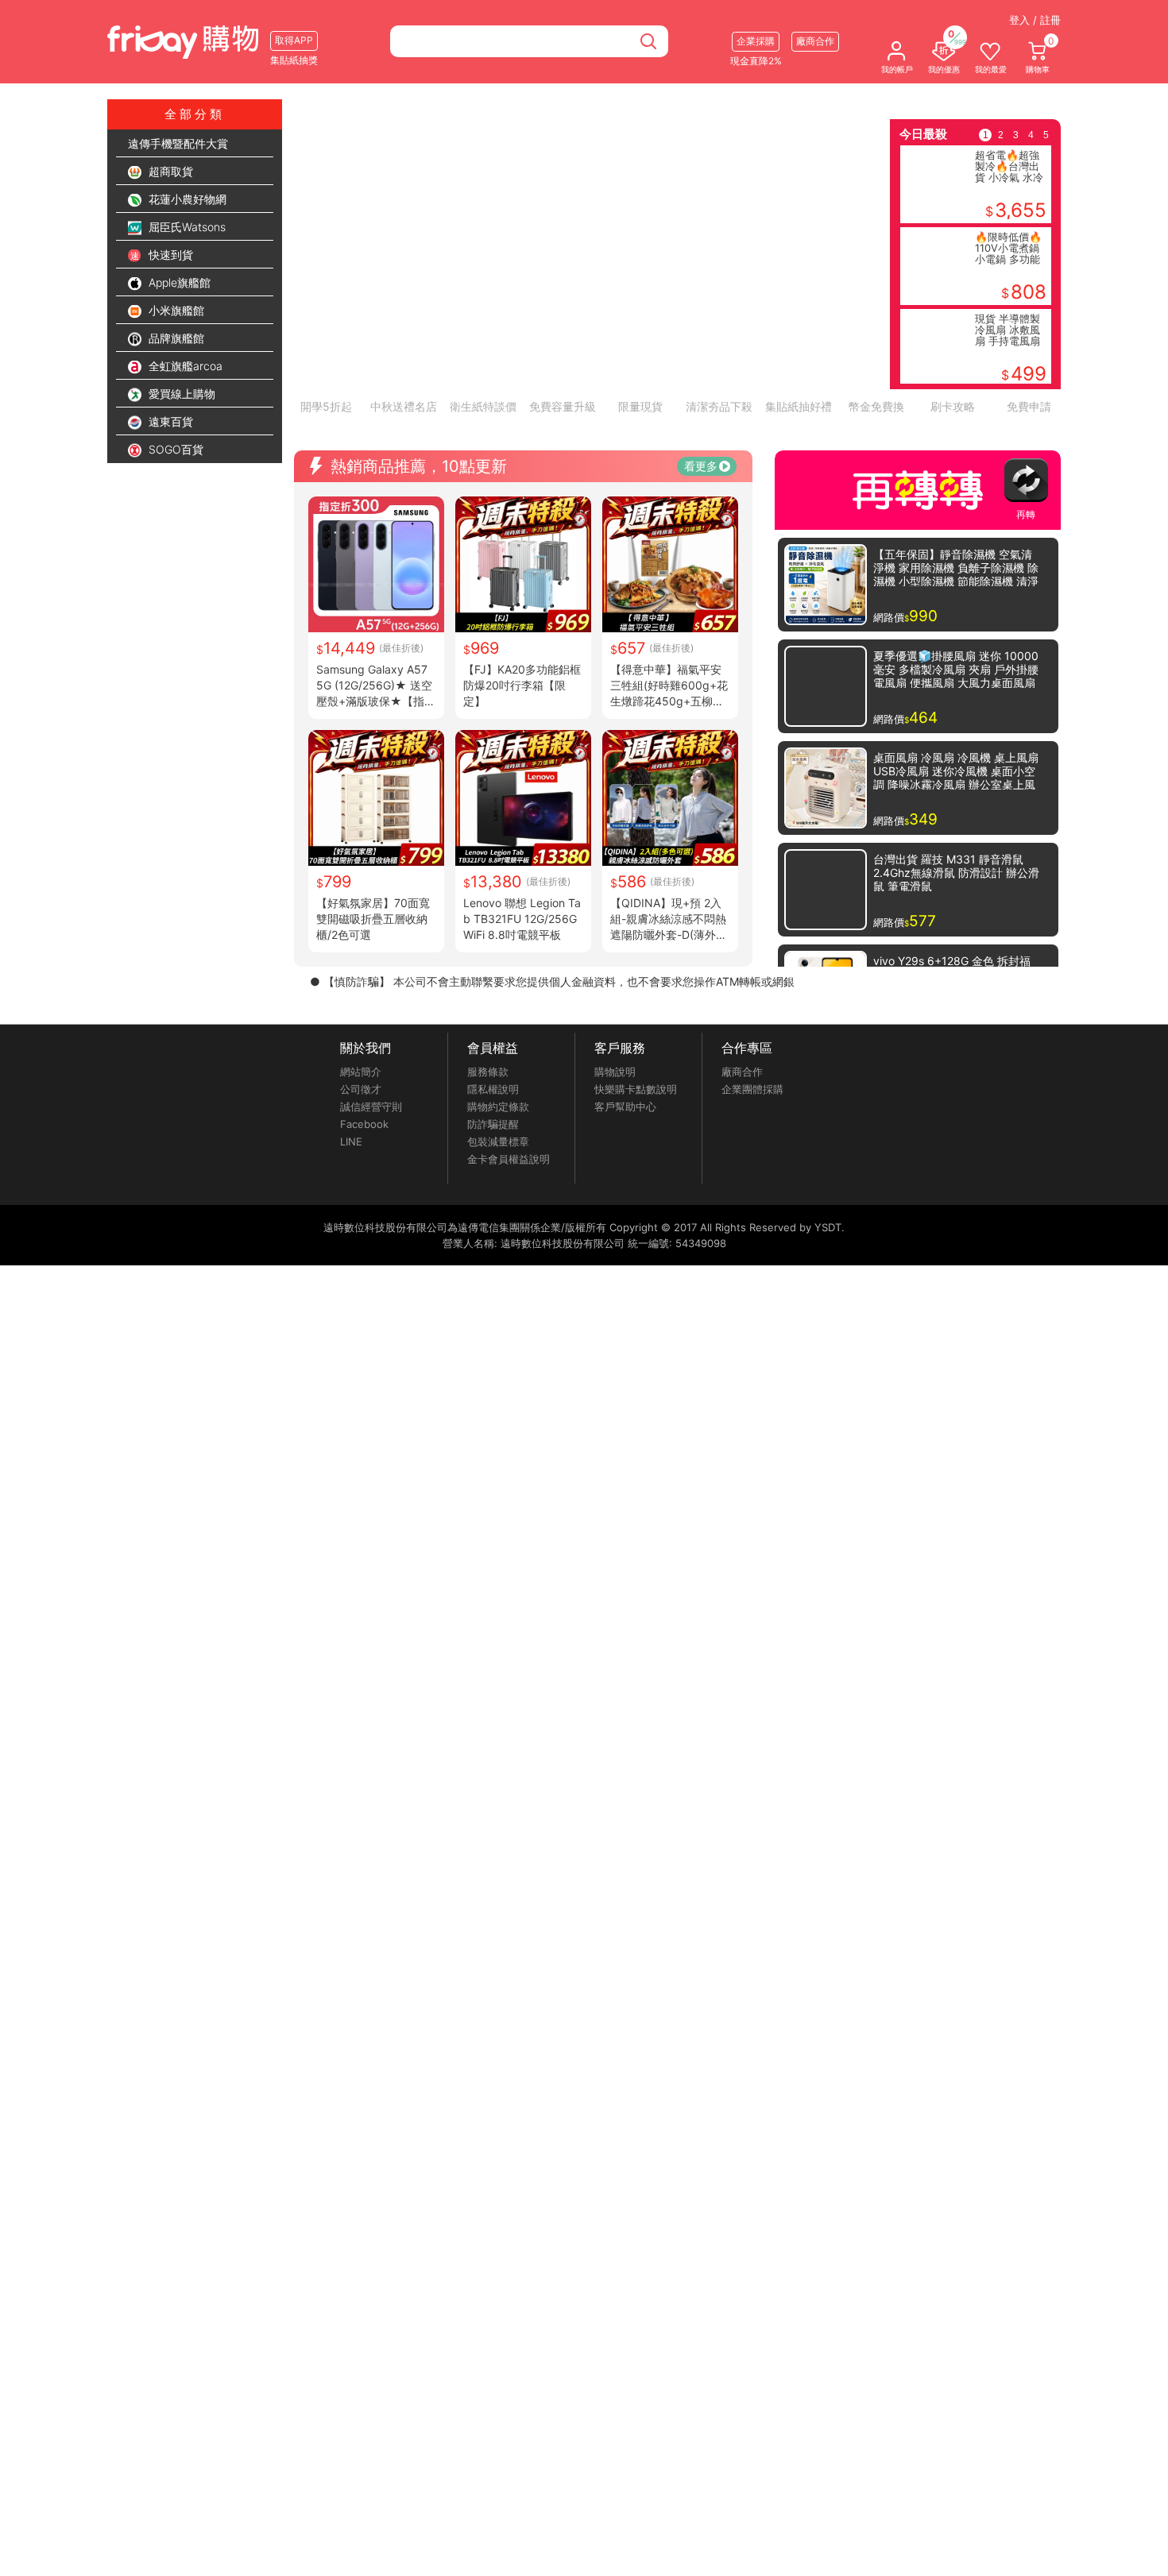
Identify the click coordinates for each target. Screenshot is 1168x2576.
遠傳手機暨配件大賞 (178, 143)
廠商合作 (742, 1186)
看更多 (701, 580)
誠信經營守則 (371, 1221)
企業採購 (756, 41)
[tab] (514, 431)
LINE (351, 1256)
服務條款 (488, 1186)
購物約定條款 (498, 1221)
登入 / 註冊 (1035, 20)
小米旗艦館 (175, 310)
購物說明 (615, 1186)
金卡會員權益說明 (509, 1273)
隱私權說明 (493, 1203)
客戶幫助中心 (625, 1221)
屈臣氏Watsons (186, 227)
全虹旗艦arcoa (184, 366)
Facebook (364, 1238)
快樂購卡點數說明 (636, 1203)
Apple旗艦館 (178, 282)
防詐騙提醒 (493, 1238)
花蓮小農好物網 (186, 199)
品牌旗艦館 (175, 338)
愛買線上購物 (180, 394)
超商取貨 (169, 171)
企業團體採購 (752, 1203)
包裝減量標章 (498, 1256)
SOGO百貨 (174, 449)
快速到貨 (169, 255)
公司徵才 (361, 1203)
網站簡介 (361, 1186)
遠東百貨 (169, 421)
